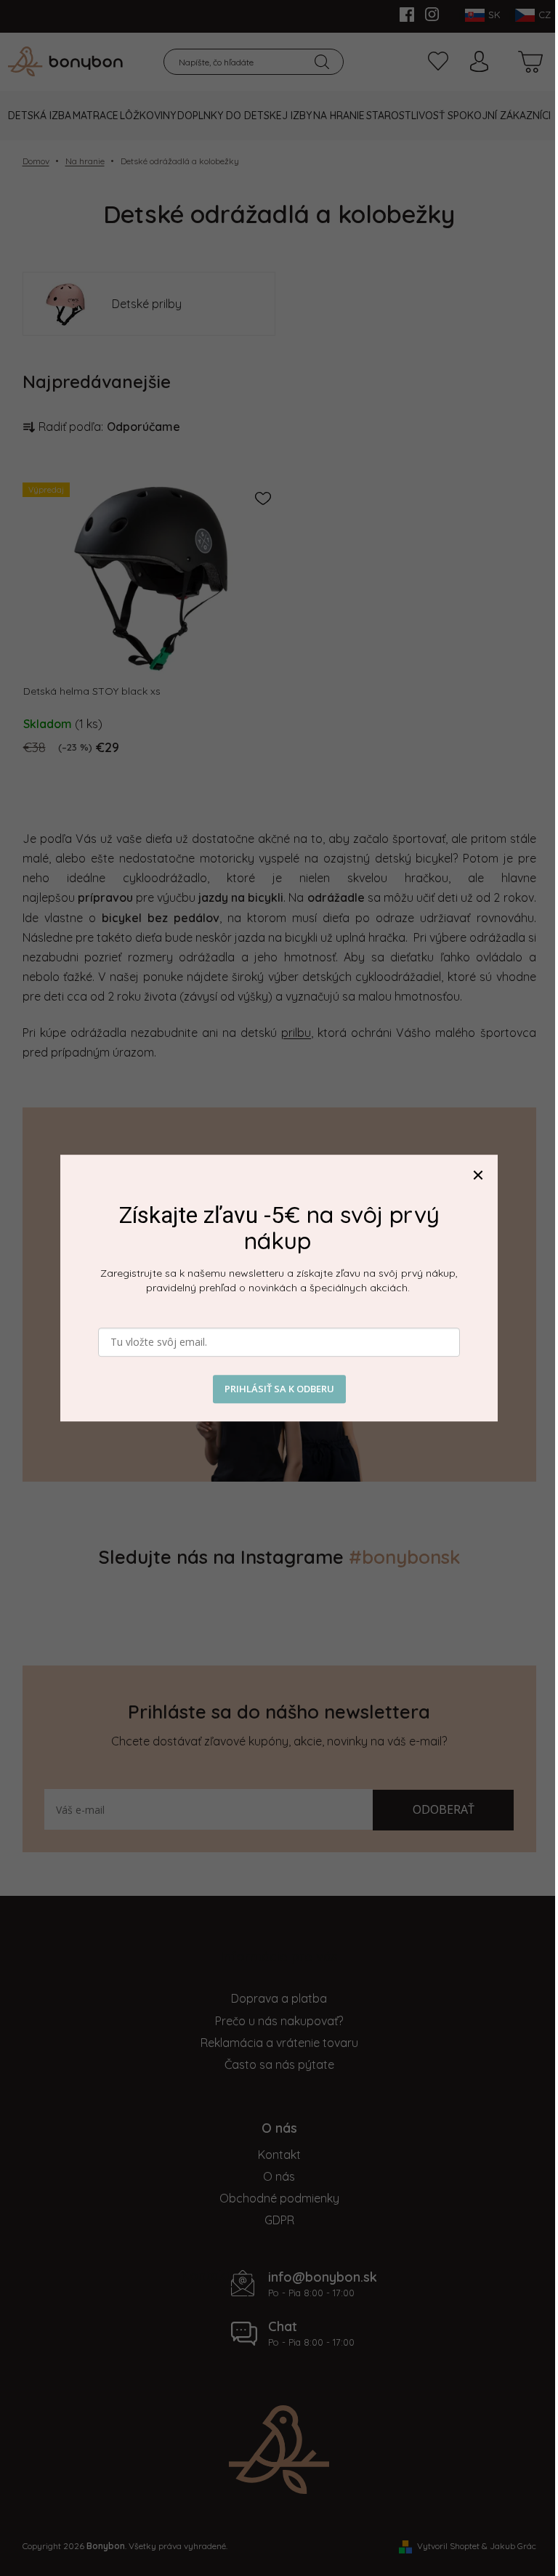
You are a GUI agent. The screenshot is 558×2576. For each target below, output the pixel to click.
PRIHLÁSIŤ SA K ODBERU (279, 1389)
